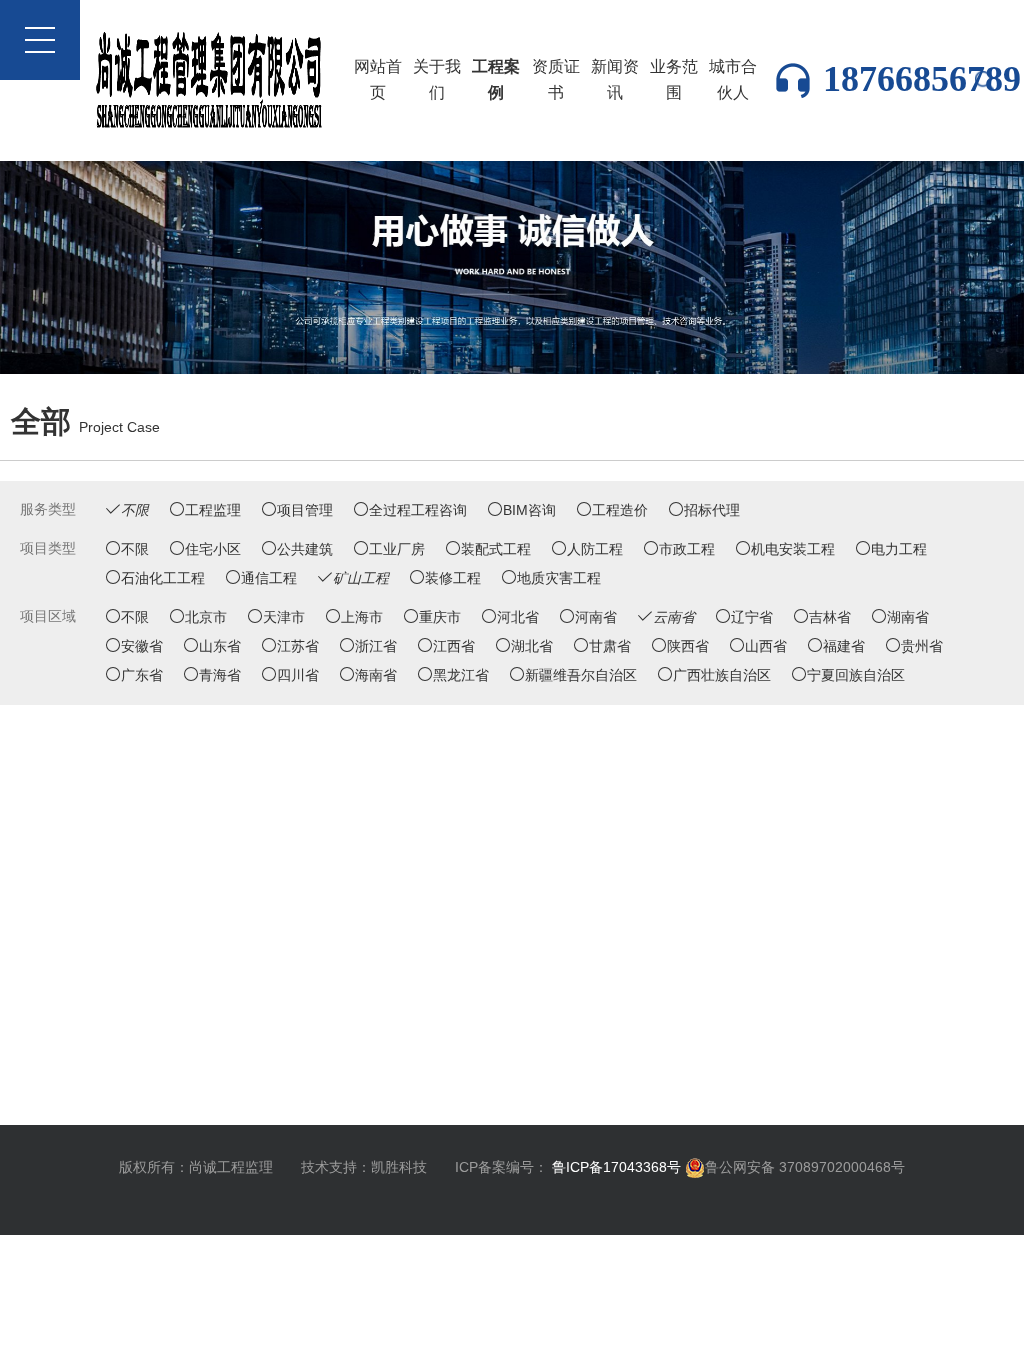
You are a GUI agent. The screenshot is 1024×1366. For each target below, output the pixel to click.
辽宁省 (752, 617)
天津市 (284, 617)
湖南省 (908, 617)
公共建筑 (305, 549)
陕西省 (688, 646)
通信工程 (269, 578)
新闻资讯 (615, 79)
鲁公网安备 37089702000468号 (805, 1167)
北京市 (206, 617)
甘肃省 (610, 646)
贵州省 (922, 646)
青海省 (220, 675)
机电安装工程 (793, 549)
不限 (135, 549)
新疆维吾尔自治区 (581, 675)
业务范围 (674, 79)
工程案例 (496, 79)
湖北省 (532, 646)
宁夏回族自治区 (856, 675)
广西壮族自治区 (722, 675)
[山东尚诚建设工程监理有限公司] (512, 266)
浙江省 (376, 646)
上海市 (362, 617)
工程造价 (620, 510)
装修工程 (453, 578)
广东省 (142, 675)
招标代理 (712, 510)
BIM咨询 (529, 510)
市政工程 (687, 549)
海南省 (376, 675)
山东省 (220, 646)
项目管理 (305, 510)
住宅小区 (213, 549)
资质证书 (556, 79)
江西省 (454, 646)
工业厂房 (397, 549)
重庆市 (440, 617)
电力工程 (899, 549)
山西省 (766, 646)
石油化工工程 (163, 578)
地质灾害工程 (559, 578)
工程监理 (213, 510)
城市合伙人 (733, 79)
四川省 (298, 675)
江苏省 (298, 646)
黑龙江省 (461, 675)
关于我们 (437, 79)
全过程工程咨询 (418, 510)
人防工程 (595, 549)
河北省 (518, 617)
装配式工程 (496, 549)
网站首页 (378, 79)
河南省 (596, 617)
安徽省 (142, 646)
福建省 (844, 646)
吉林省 (830, 617)
